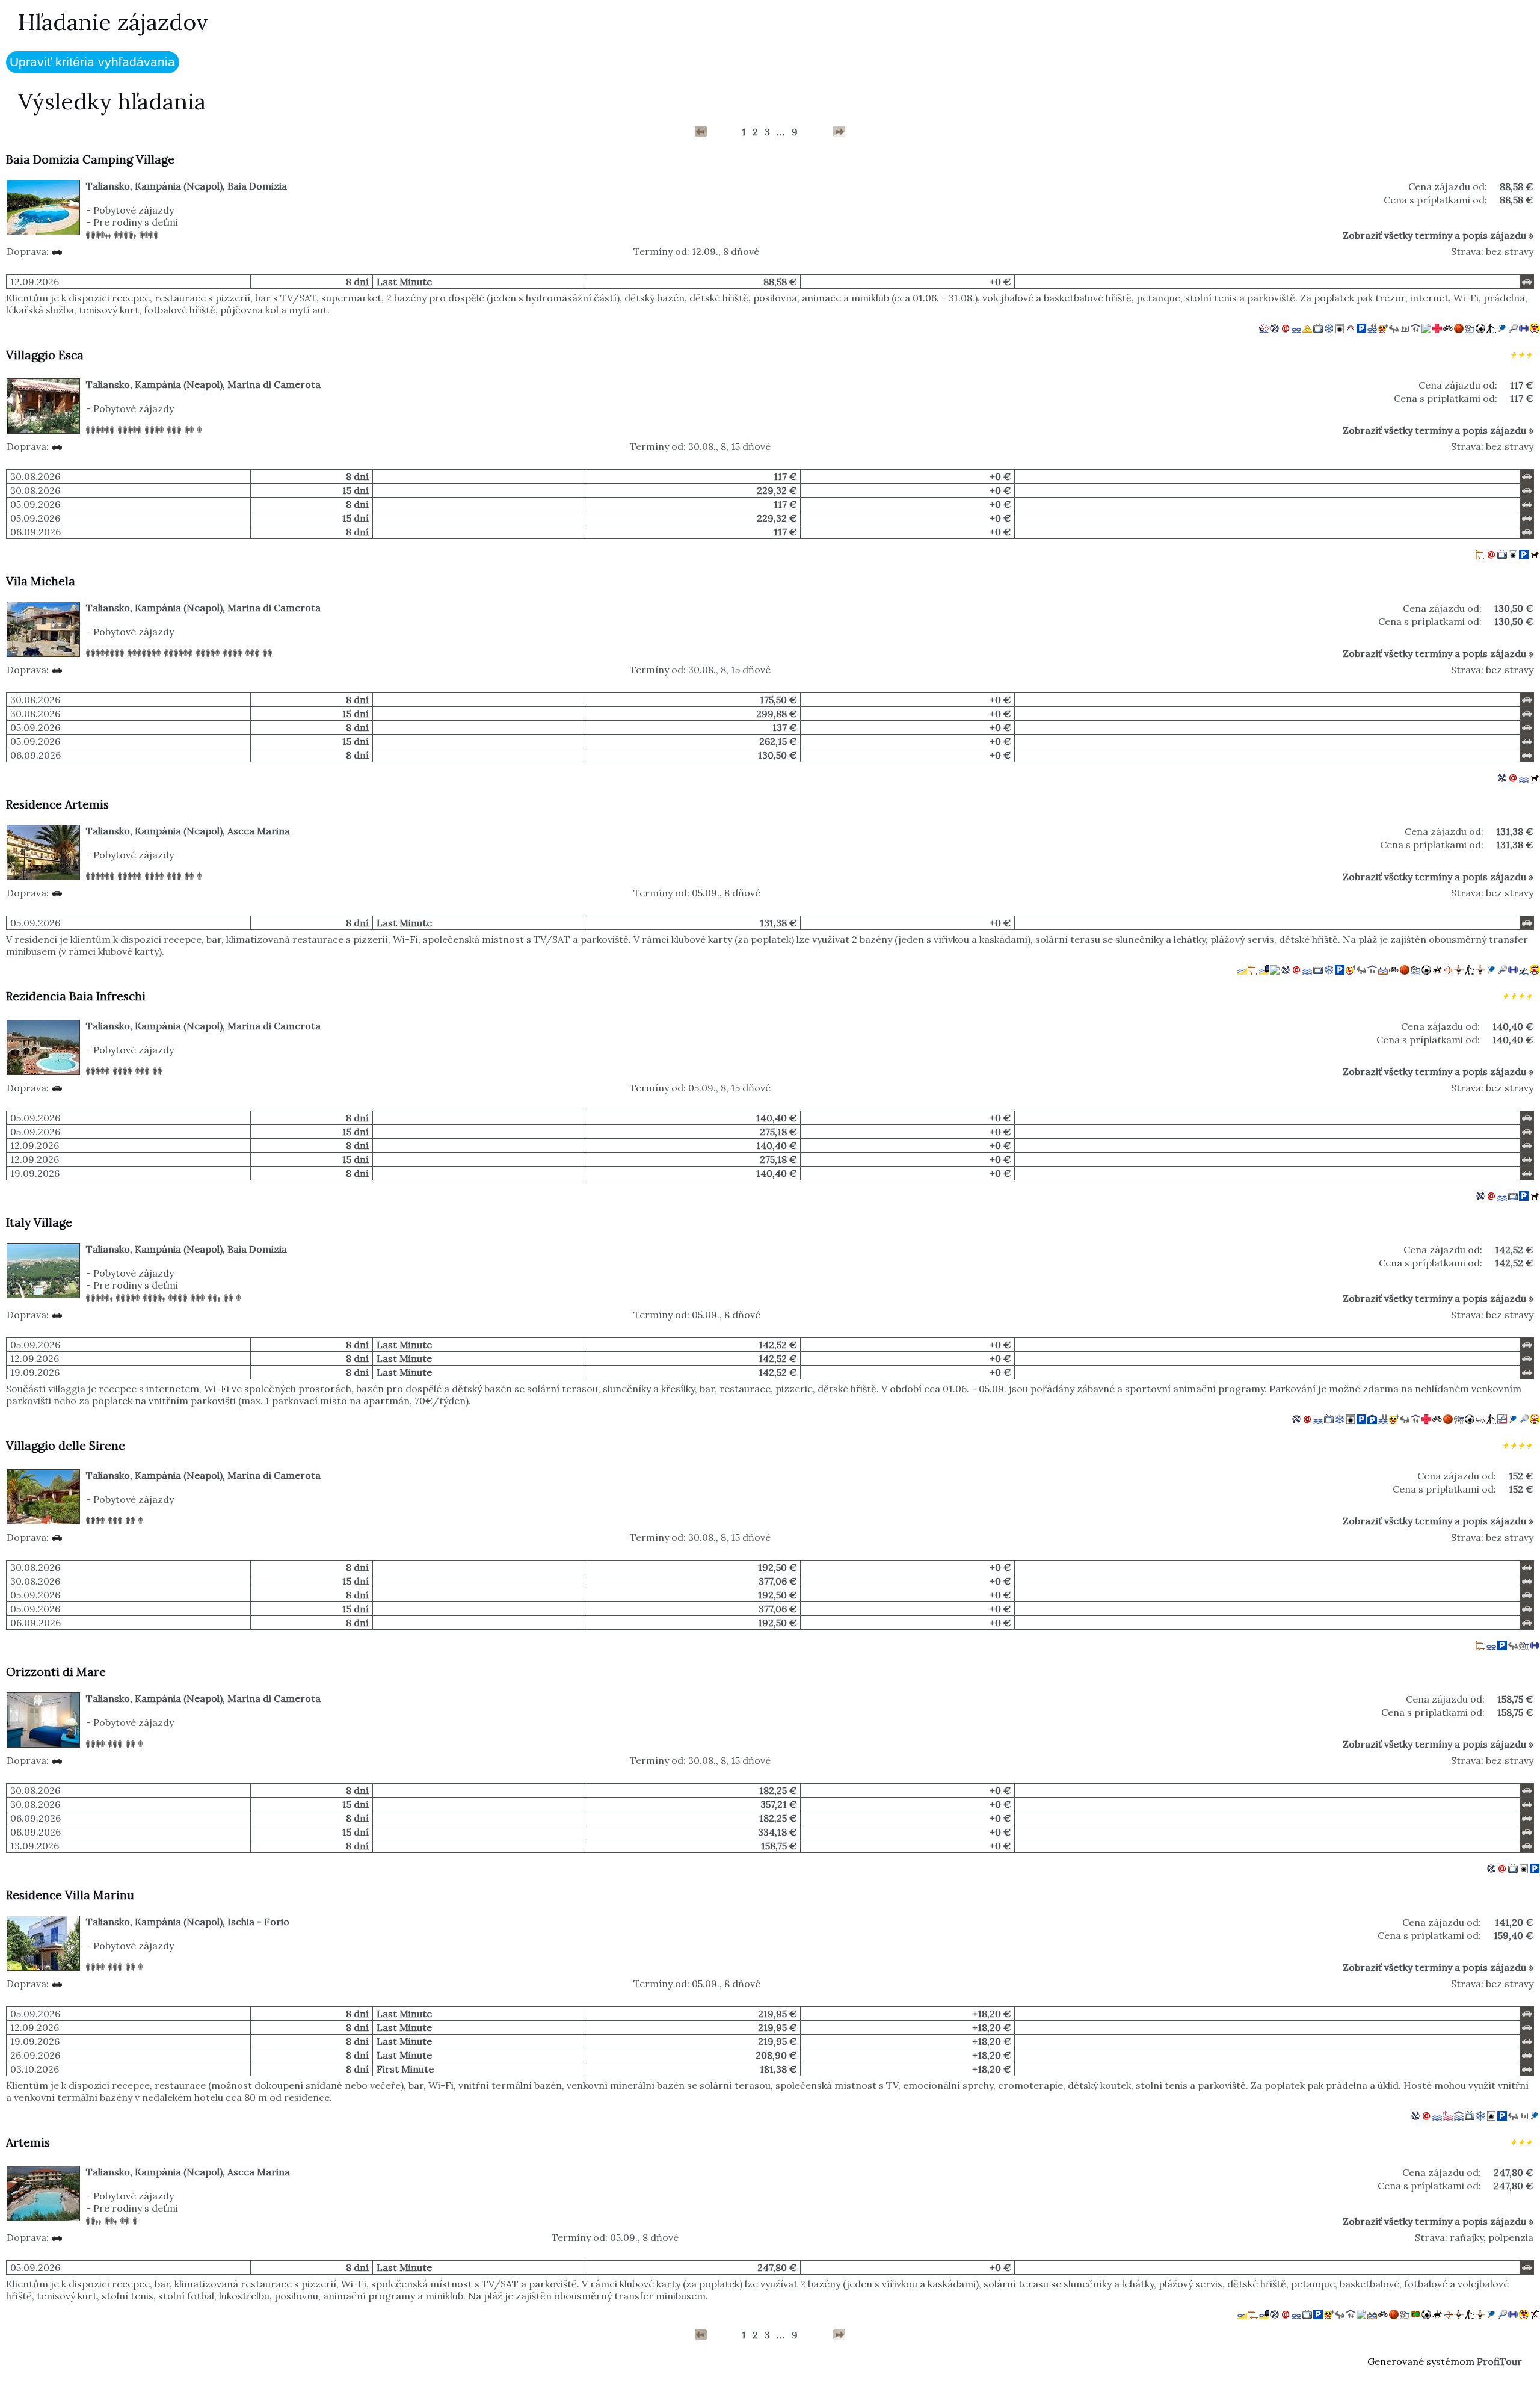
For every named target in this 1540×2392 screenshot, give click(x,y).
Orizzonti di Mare (56, 1672)
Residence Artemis (57, 804)
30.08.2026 (35, 476)
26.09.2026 (35, 2055)
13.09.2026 (35, 1846)
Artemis (28, 2142)
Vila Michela (41, 581)
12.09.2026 (35, 282)
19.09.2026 (35, 1173)
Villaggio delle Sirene (66, 1446)
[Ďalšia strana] (839, 132)
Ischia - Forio (258, 1922)
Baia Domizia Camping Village (90, 159)
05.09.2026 (35, 504)
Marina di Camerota (274, 384)
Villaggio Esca (45, 355)
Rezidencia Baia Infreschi (76, 996)
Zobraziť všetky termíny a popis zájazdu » (1438, 235)
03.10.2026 (35, 2069)
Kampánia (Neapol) (179, 186)
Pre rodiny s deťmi (136, 222)
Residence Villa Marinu (70, 1895)
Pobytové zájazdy (134, 210)
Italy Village (39, 1222)
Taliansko (108, 186)
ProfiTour (1499, 2361)
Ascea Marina (259, 831)
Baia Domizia (257, 186)
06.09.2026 (35, 532)
